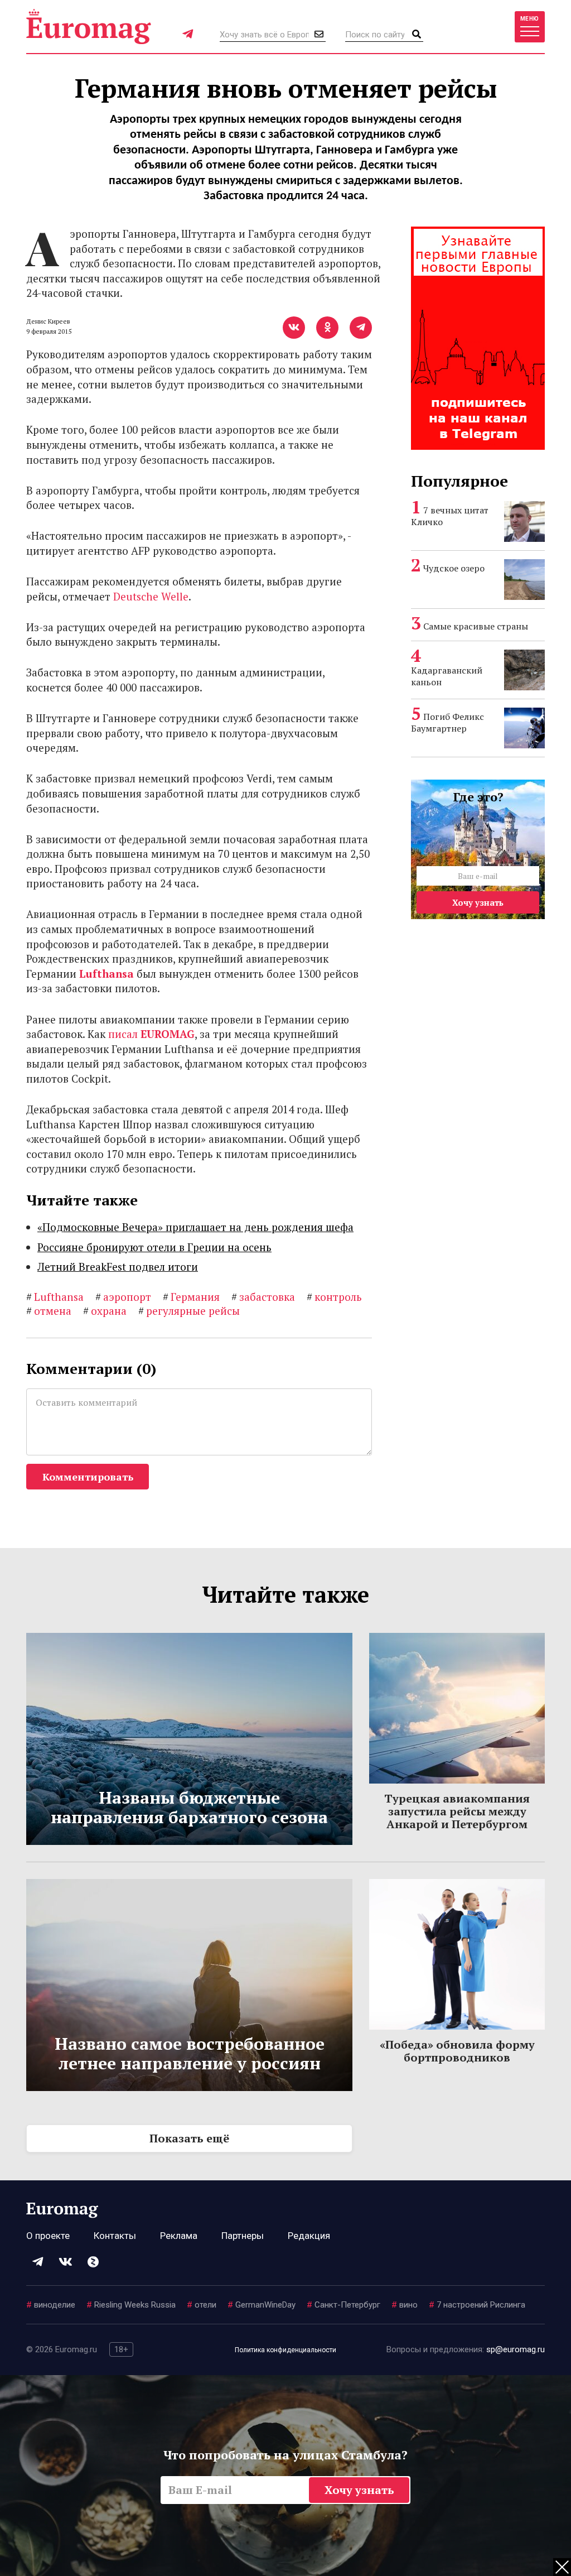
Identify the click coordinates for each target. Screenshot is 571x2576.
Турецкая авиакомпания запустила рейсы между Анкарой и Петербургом (457, 1811)
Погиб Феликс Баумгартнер (447, 722)
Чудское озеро (454, 568)
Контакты (115, 2236)
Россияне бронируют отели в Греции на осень (154, 1247)
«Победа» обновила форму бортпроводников (457, 2051)
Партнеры (243, 2236)
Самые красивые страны (476, 626)
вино (405, 2305)
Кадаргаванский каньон (447, 676)
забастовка (263, 1297)
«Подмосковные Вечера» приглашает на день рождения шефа (195, 1227)
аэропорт (123, 1297)
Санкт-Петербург (343, 2305)
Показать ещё (189, 2138)
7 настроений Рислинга (477, 2305)
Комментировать (88, 1477)
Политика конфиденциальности (285, 2350)
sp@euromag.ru (516, 2349)
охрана (105, 1311)
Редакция (309, 2236)
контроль (334, 1297)
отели (202, 2305)
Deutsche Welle (151, 596)
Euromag (89, 27)
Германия (191, 1297)
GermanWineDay (262, 2305)
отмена (49, 1311)
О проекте (48, 2236)
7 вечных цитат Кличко (450, 516)
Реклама (179, 2236)
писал (151, 1034)
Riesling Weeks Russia (131, 2305)
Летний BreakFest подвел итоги (118, 1267)
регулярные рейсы (189, 1311)
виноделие (51, 2305)
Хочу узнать (478, 902)
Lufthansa (107, 974)
